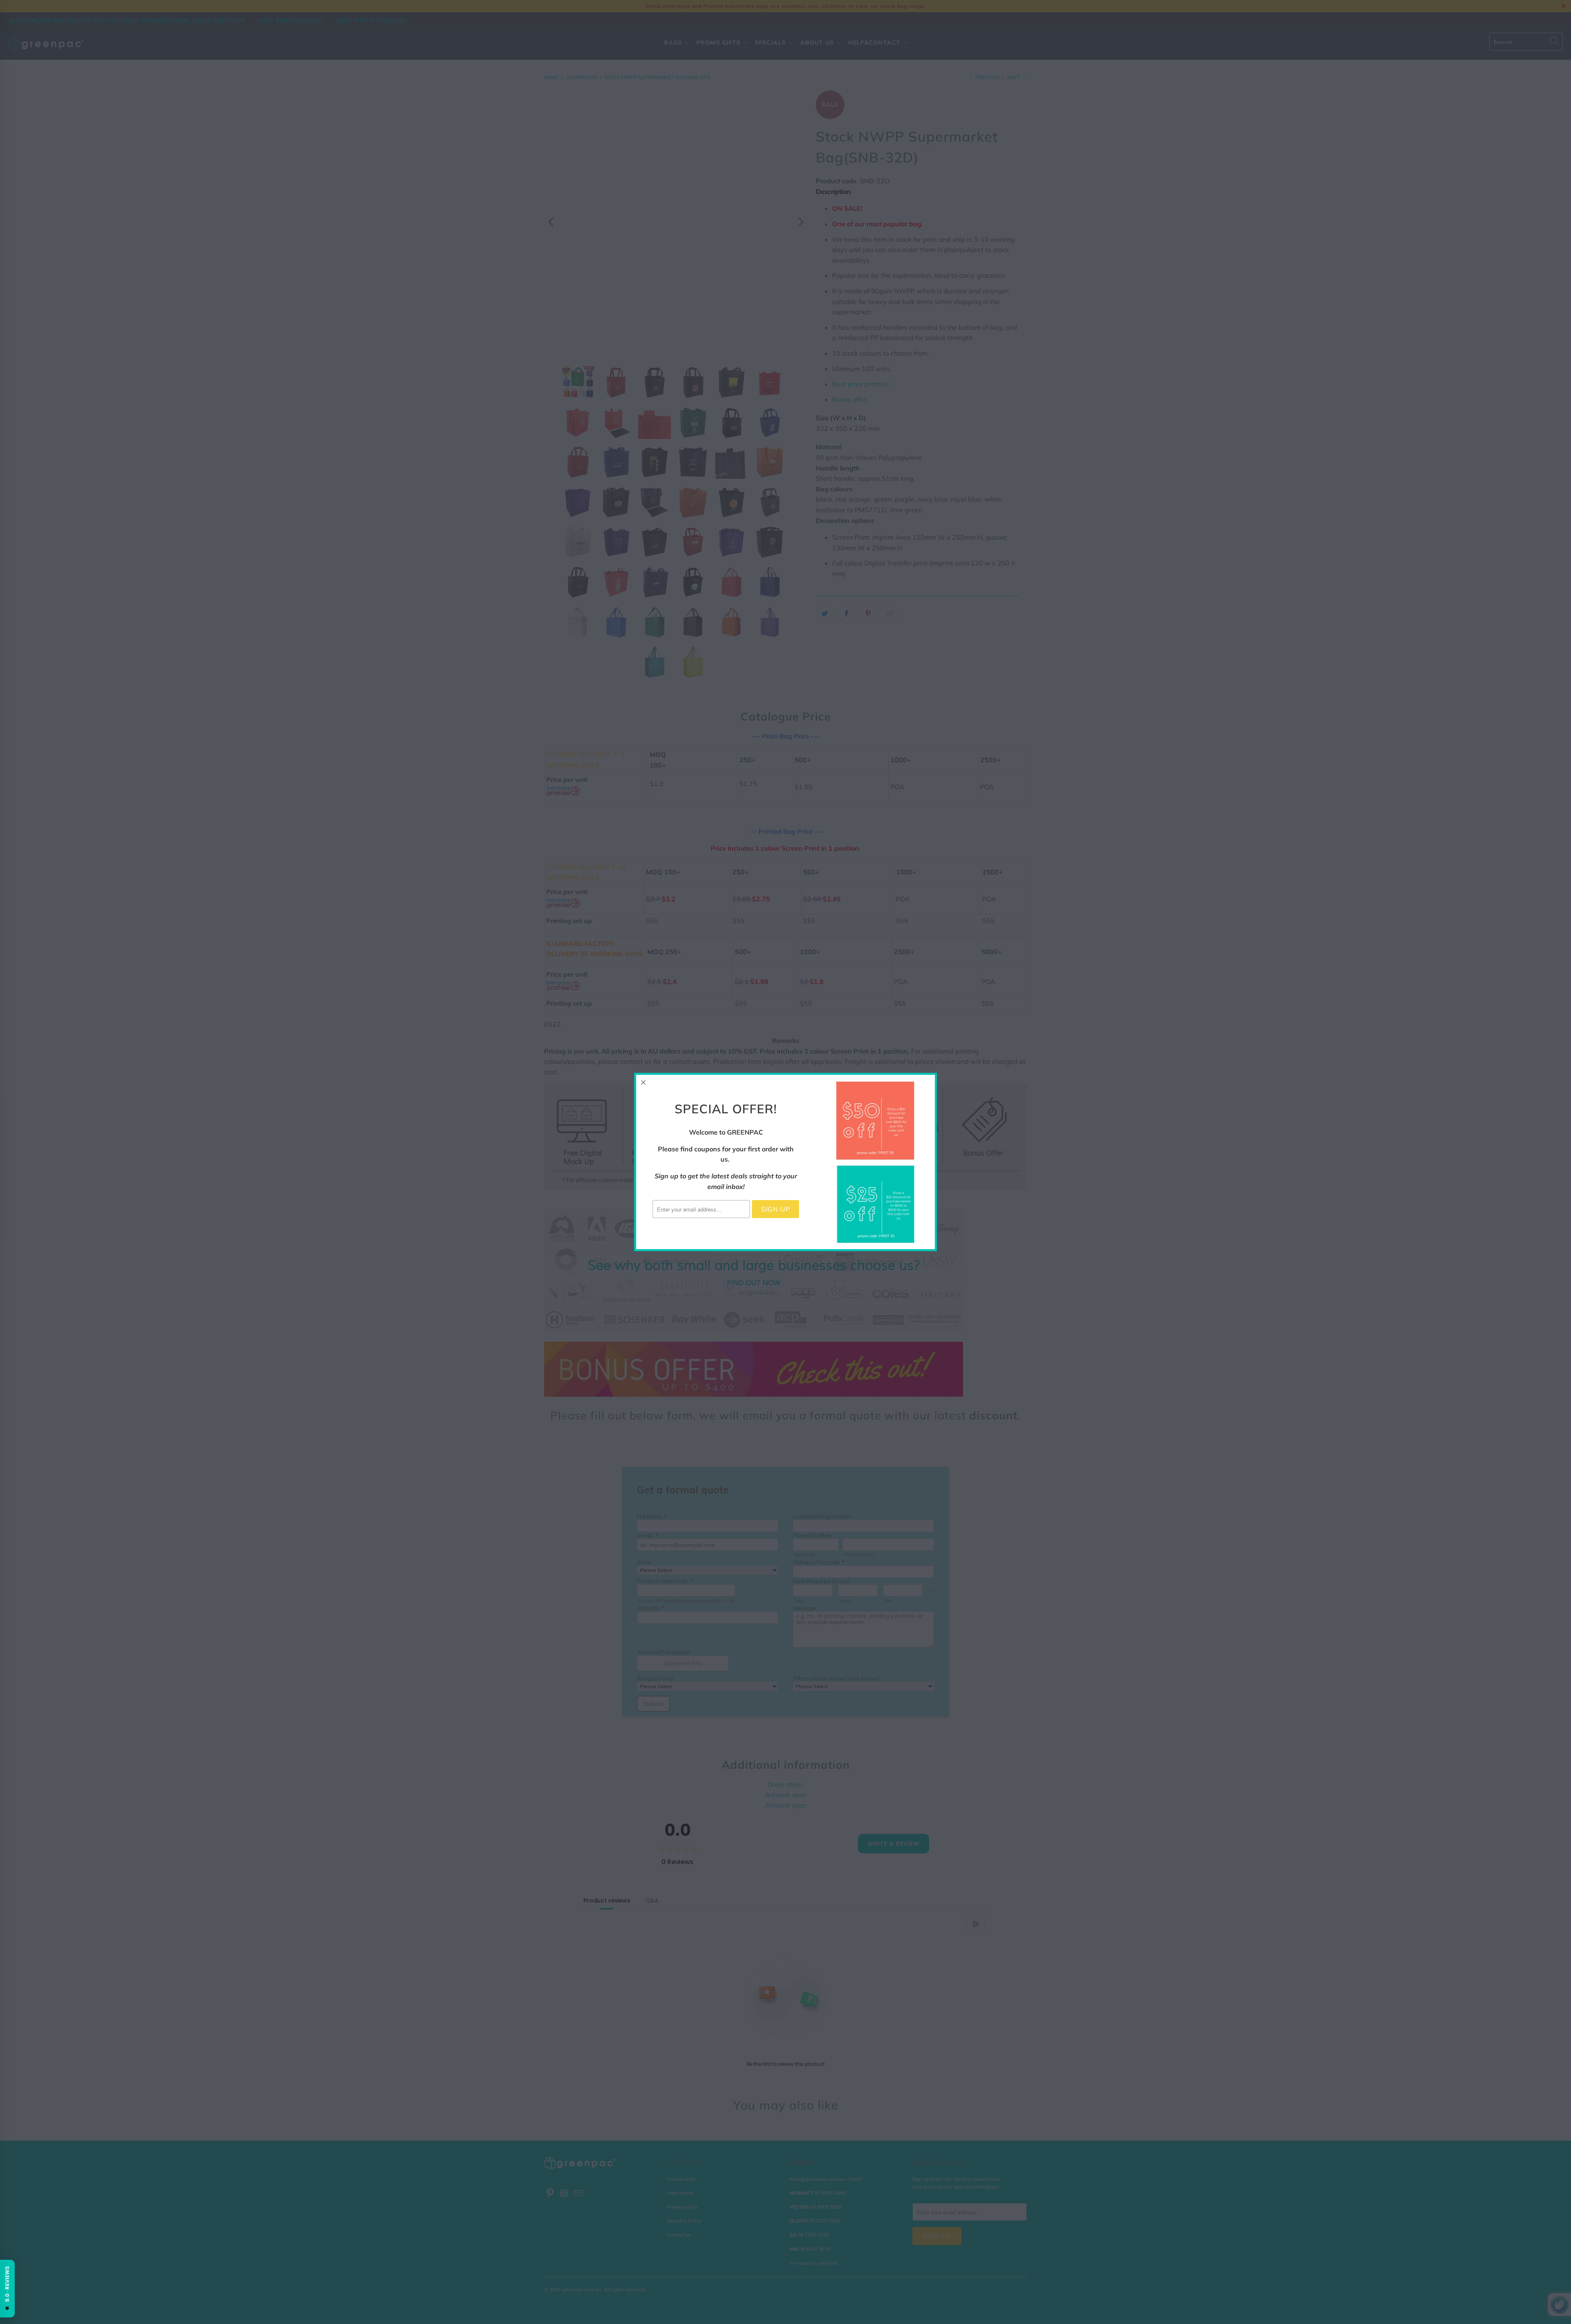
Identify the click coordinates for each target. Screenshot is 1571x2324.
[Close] (644, 1082)
